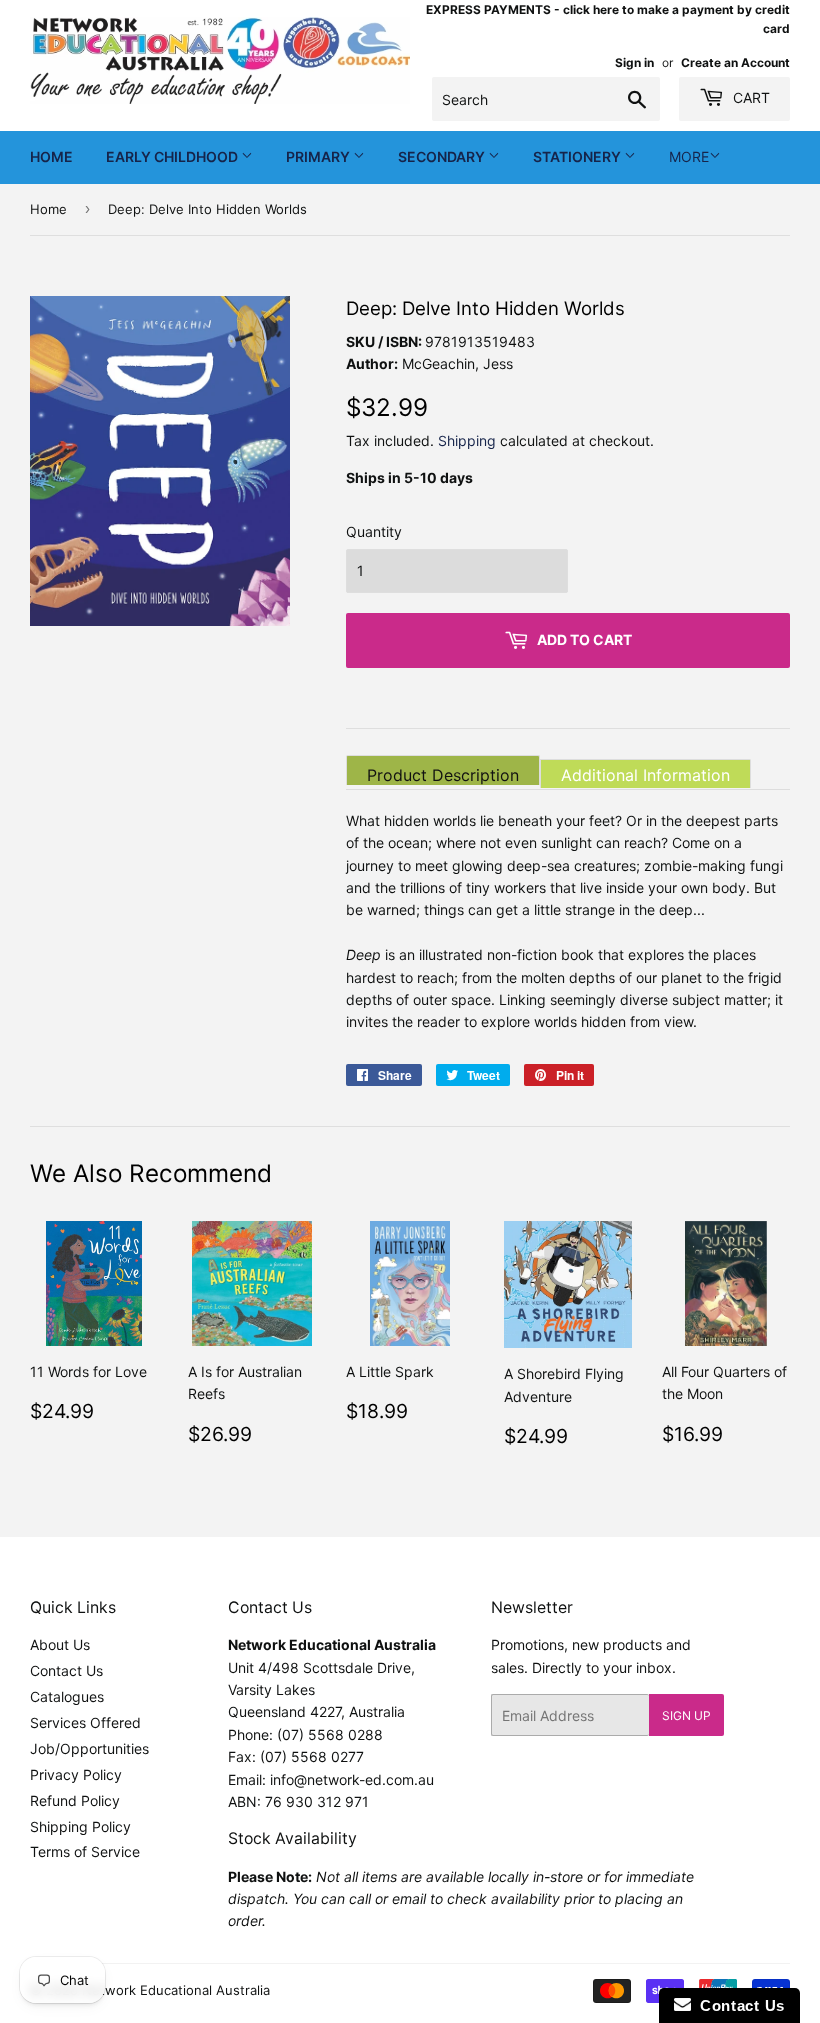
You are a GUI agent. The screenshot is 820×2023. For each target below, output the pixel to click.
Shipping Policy (80, 1826)
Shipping (467, 440)
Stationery (578, 156)
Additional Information (645, 775)
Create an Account (735, 62)
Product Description (443, 775)
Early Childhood (173, 156)
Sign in (634, 62)
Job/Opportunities (89, 1748)
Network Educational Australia (176, 1990)
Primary (319, 156)
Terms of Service (85, 1851)
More (689, 156)
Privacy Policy (76, 1774)
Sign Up (686, 1715)
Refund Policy (75, 1800)
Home (51, 156)
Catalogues (67, 1696)
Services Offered (85, 1722)
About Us (60, 1644)
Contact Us (66, 1670)
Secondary (443, 156)
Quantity (374, 531)
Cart (749, 97)
